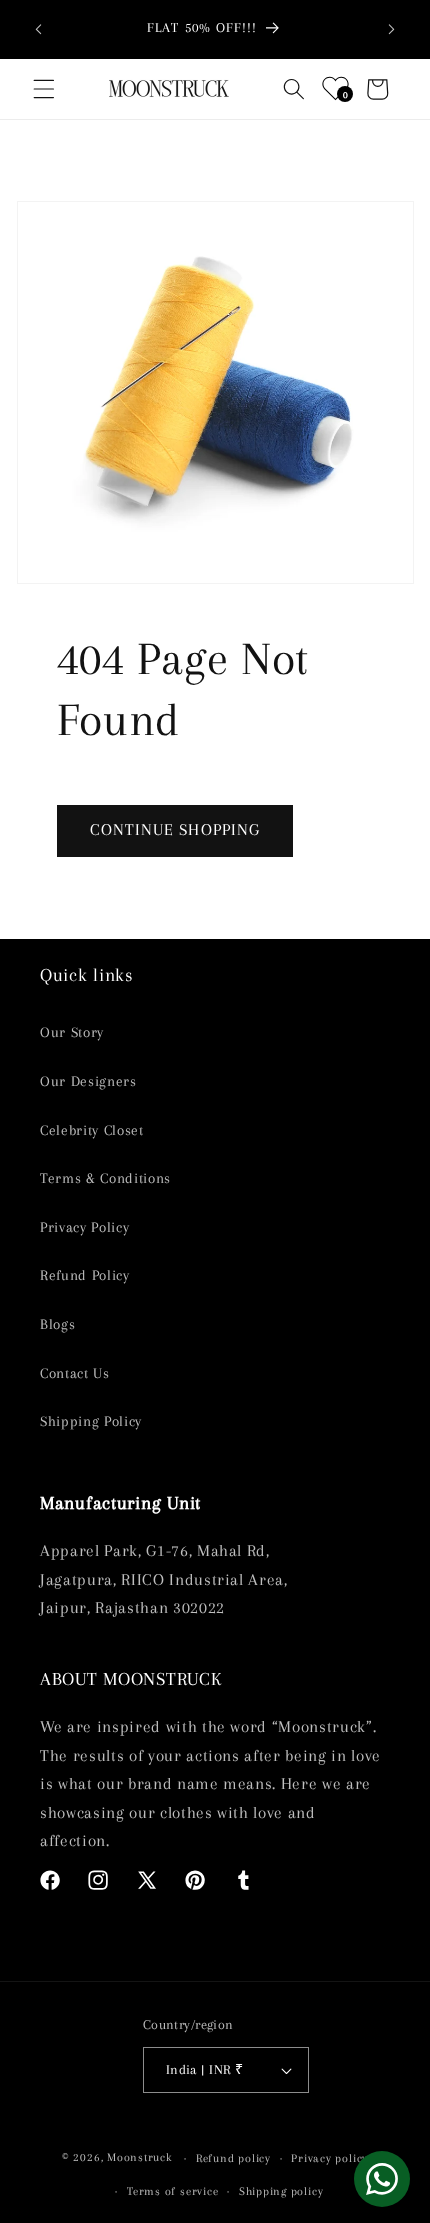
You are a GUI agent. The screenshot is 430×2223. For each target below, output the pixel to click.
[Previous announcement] (39, 29)
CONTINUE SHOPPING (175, 830)
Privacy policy (329, 2158)
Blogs (57, 1324)
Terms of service (172, 2191)
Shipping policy (281, 2191)
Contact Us (75, 1373)
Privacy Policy (84, 1227)
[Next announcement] (392, 29)
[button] (44, 89)
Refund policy (233, 2158)
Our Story (72, 1032)
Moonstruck (139, 2158)
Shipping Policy (91, 1421)
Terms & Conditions (105, 1178)
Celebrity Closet (92, 1130)
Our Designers (88, 1081)
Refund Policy (85, 1275)
